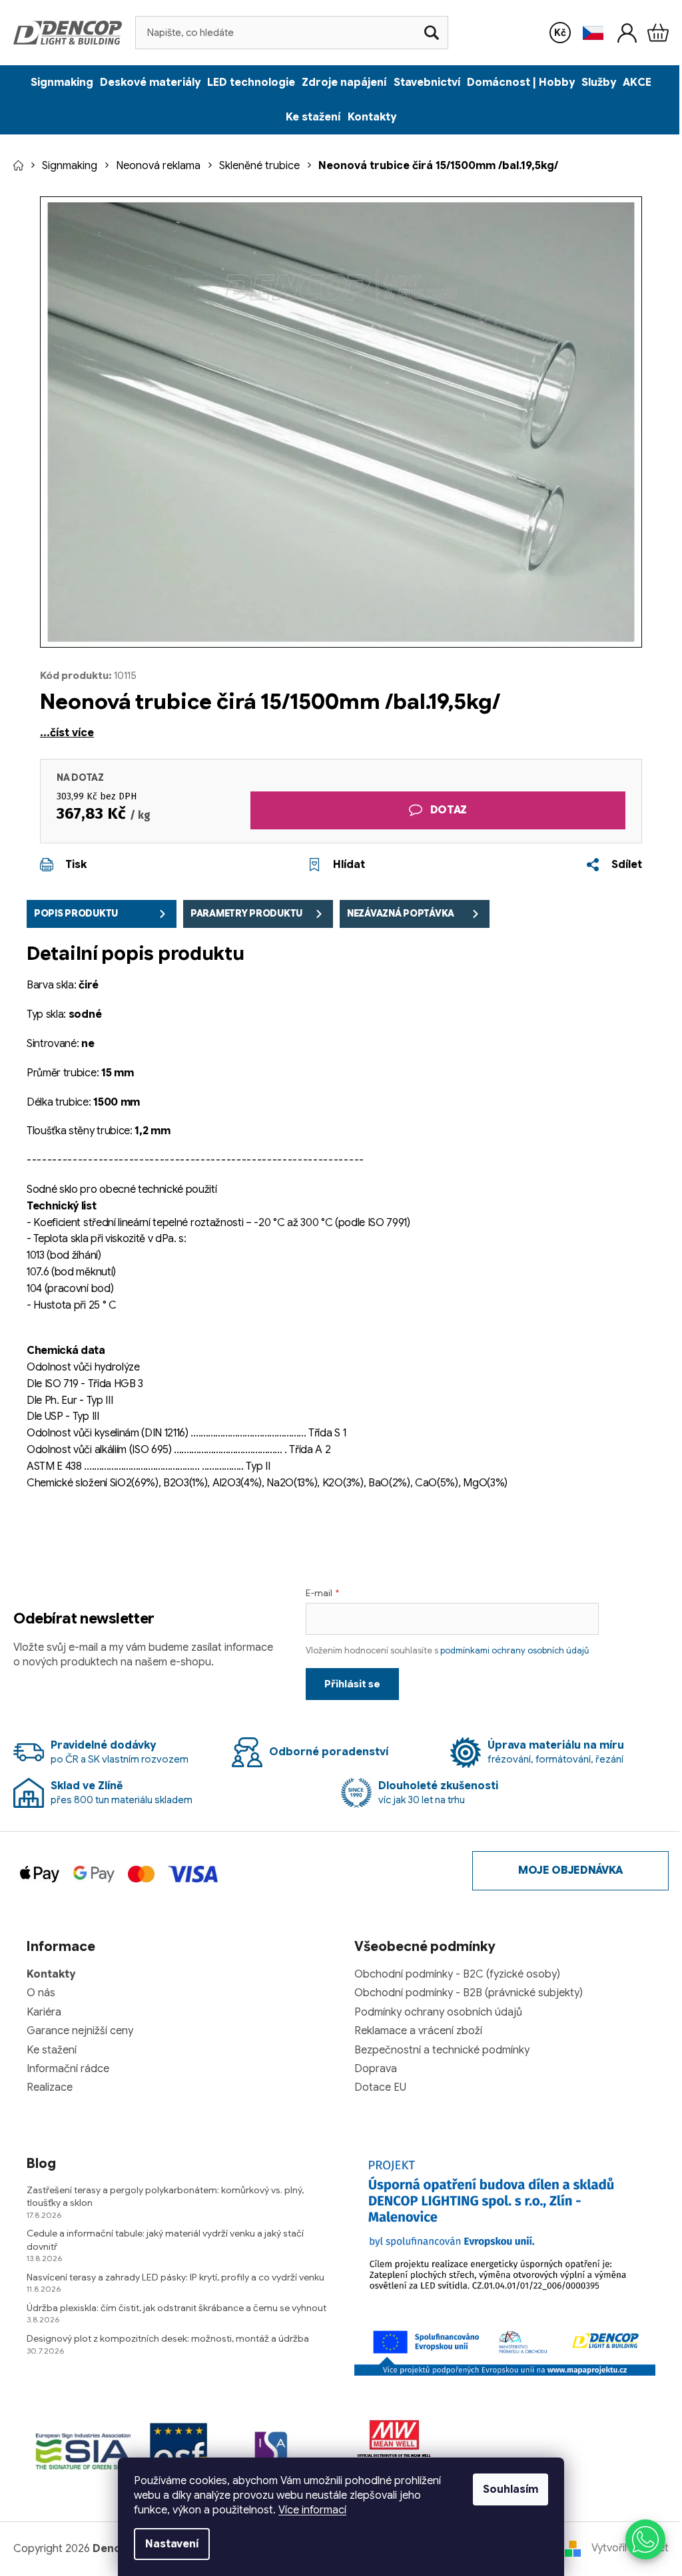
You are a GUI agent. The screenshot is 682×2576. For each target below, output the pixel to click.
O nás (41, 1993)
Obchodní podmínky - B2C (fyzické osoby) (457, 1974)
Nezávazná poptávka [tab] (401, 913)
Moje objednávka (570, 1870)
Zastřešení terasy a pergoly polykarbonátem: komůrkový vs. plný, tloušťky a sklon (165, 2196)
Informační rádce (68, 2069)
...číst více (67, 733)
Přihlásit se (352, 1684)
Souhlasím (511, 2489)
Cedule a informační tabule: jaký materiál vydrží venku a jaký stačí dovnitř (165, 2240)
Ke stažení (52, 2050)
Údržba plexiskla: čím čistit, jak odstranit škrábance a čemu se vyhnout (176, 2308)
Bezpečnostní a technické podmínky (442, 2050)
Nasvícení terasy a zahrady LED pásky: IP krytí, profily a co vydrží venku (175, 2277)
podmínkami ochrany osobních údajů (514, 1650)
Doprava (376, 2069)
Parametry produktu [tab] (246, 913)
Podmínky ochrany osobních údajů (438, 2012)
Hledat (432, 33)
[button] (645, 2539)
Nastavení (172, 2544)
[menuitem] (62, 83)
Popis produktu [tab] (76, 913)
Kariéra (44, 2012)
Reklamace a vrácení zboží (418, 2031)
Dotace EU (380, 2087)
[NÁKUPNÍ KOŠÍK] (658, 33)
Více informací (312, 2510)
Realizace (50, 2087)
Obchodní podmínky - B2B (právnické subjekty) (469, 1993)
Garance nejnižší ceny (80, 2031)
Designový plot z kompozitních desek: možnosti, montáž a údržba (168, 2338)
